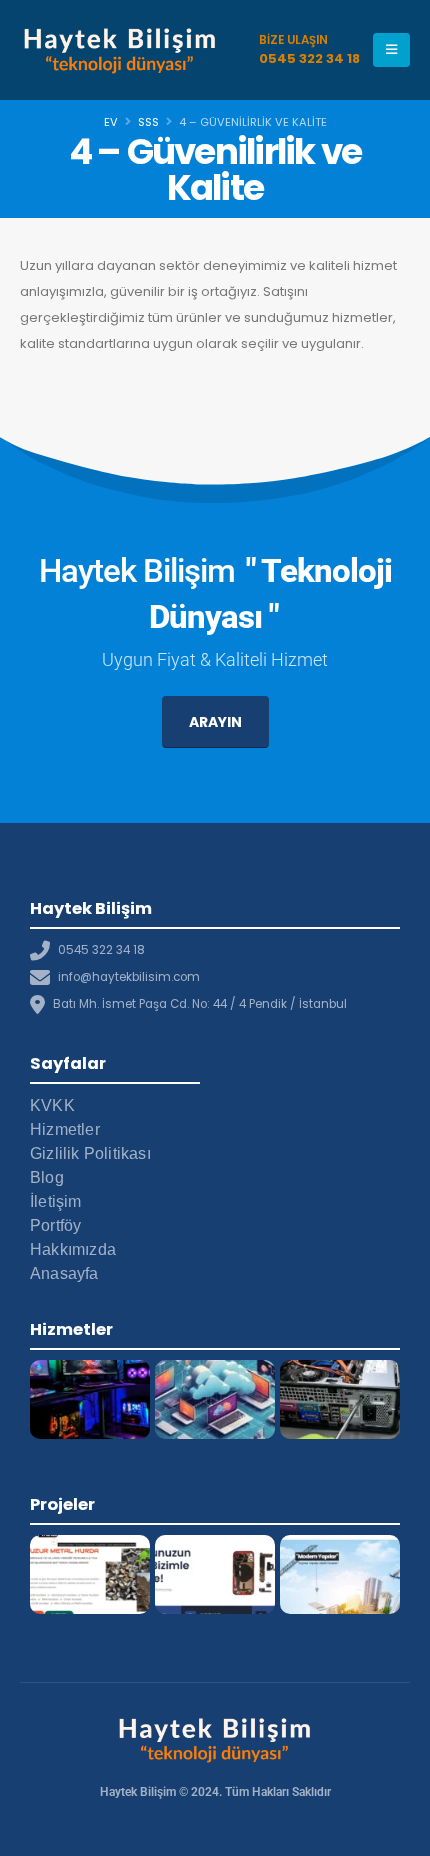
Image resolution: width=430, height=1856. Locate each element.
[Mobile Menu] (391, 50)
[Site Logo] (120, 49)
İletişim (56, 1201)
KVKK (52, 1105)
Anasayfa (64, 1273)
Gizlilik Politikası (90, 1153)
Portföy (55, 1225)
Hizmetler (65, 1129)
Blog (47, 1177)
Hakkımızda (73, 1249)
